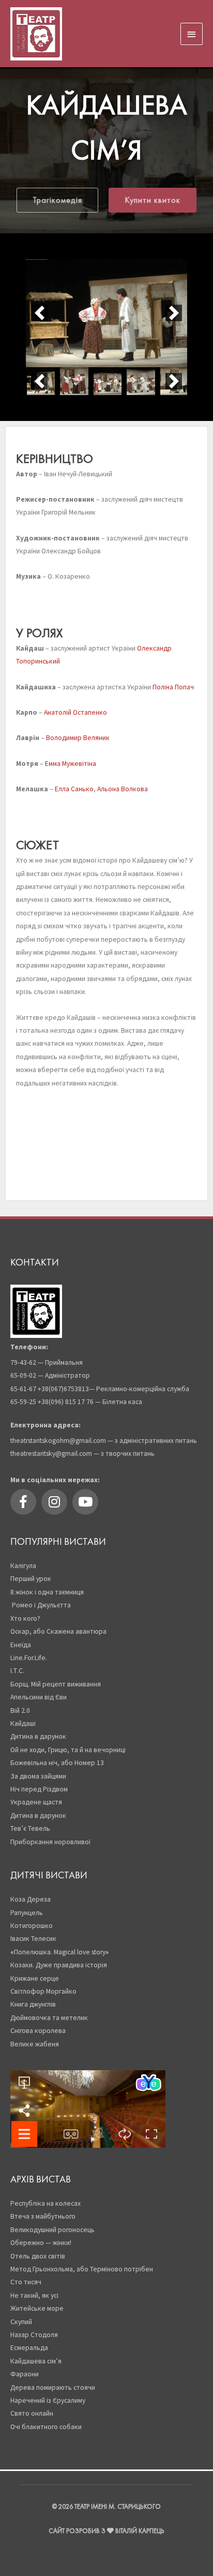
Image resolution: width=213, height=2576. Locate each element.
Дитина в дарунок (38, 1736)
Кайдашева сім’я (36, 2361)
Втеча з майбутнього (43, 2216)
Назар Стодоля (34, 2335)
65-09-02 (23, 1375)
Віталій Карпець (140, 2531)
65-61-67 (23, 1389)
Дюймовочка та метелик (49, 2018)
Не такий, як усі (34, 2295)
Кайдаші (24, 1723)
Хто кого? (26, 1618)
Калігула (23, 1566)
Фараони (25, 2374)
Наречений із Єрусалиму (48, 2400)
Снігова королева (38, 2031)
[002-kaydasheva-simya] (74, 381)
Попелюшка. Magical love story (59, 1952)
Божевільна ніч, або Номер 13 (57, 1763)
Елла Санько (74, 789)
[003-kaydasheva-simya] (108, 381)
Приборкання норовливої (50, 1842)
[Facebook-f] (23, 1502)
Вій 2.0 (20, 1711)
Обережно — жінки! (41, 2243)
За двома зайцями (38, 1776)
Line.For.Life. (29, 1658)
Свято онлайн (32, 2413)
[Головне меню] (192, 34)
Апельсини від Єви (39, 1697)
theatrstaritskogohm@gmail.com (58, 1441)
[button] (57, 200)
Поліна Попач (173, 687)
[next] (174, 313)
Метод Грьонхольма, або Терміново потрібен (82, 2269)
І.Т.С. (17, 1671)
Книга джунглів (33, 2004)
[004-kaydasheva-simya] (141, 381)
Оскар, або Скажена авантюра (58, 1631)
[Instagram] (54, 1502)
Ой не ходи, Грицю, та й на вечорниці (68, 1750)
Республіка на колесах (45, 2203)
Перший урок (31, 1579)
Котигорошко (32, 1926)
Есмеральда (29, 2348)
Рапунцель (27, 1913)
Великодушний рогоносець (52, 2230)
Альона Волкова (123, 789)
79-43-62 (23, 1362)
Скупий (21, 2322)
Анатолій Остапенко (75, 712)
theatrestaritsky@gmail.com (51, 1453)
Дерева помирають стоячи (54, 2387)
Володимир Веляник (78, 738)
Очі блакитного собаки (46, 2427)
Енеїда (21, 1645)
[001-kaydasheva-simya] (106, 313)
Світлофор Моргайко (43, 1991)
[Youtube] (85, 1502)
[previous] (39, 313)
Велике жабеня (35, 2044)
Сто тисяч (26, 2282)
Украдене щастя (36, 1802)
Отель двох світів (38, 2256)
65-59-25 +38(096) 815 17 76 (52, 1402)
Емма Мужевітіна (71, 764)
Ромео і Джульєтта (41, 1605)
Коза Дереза (31, 1899)
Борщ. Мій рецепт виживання (56, 1684)
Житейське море (37, 2308)
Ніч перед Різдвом (39, 1789)
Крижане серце (35, 1978)
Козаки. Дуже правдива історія (59, 1965)
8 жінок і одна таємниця (47, 1592)
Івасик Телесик (33, 1939)
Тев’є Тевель (30, 1828)
